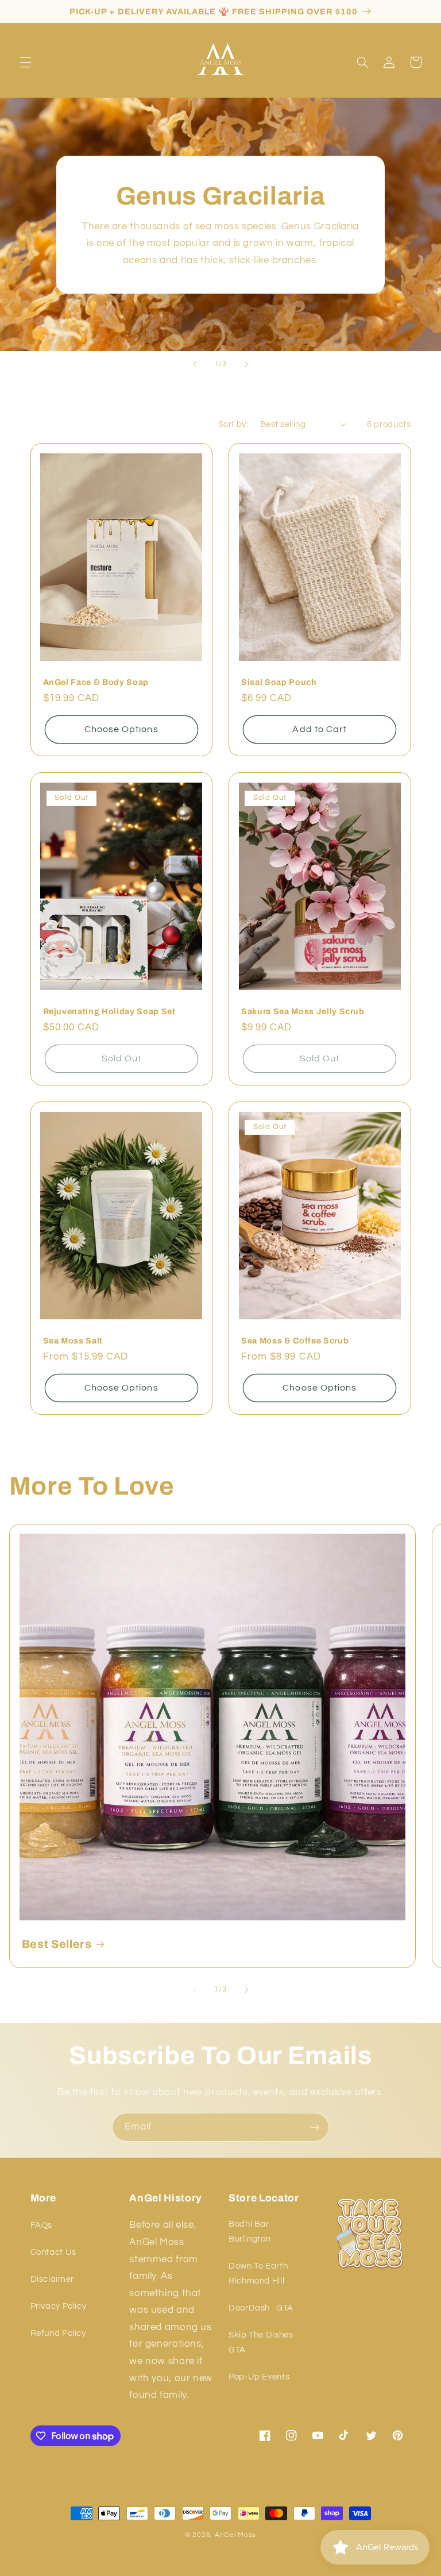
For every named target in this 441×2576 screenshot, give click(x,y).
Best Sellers (57, 1944)
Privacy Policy (59, 2306)
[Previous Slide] (195, 364)
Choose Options (121, 729)
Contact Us (53, 2252)
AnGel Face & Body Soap (96, 682)
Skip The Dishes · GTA (263, 2342)
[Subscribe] (315, 2127)
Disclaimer (52, 2279)
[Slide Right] (246, 1990)
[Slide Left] (195, 1990)
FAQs (42, 2225)
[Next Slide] (246, 364)
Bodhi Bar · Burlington (251, 2232)
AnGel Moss (235, 2535)
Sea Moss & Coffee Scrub (295, 1341)
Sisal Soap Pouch (279, 682)
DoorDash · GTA (261, 2308)
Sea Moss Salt (73, 1341)
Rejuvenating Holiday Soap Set (109, 1011)
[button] (25, 62)
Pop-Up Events (259, 2377)
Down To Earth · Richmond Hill (260, 2273)
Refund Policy (58, 2333)
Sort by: (233, 424)
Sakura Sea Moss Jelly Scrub (303, 1011)
